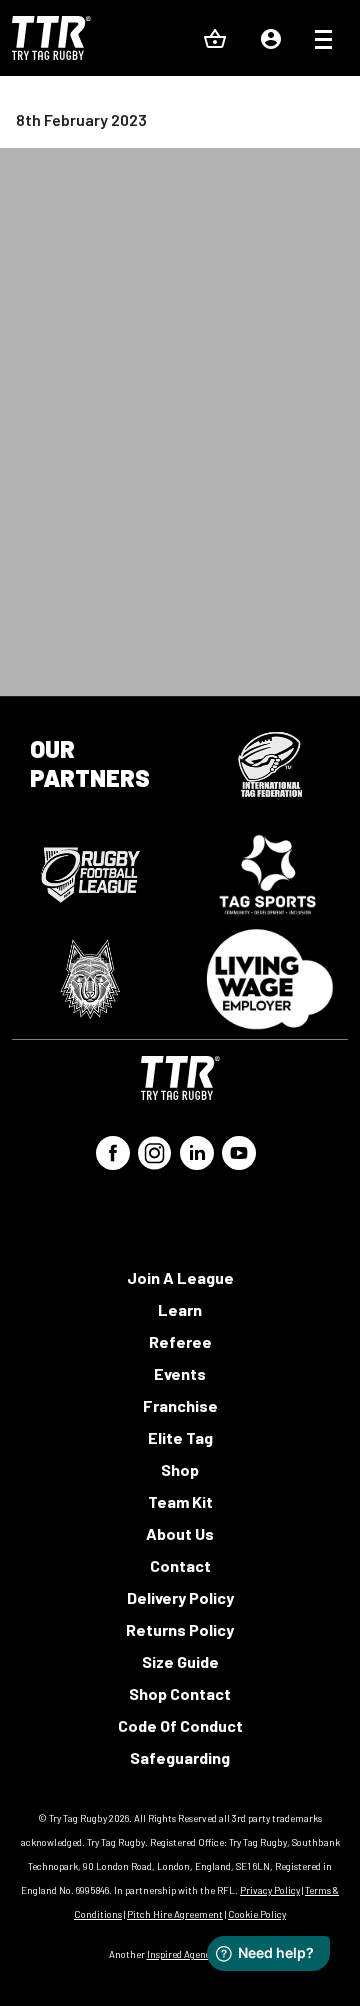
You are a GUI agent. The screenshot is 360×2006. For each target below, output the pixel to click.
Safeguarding (180, 1757)
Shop (180, 1469)
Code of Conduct (180, 1725)
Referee (180, 1341)
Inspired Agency (181, 1954)
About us (180, 1533)
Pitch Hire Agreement (175, 1914)
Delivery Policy (180, 1597)
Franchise (180, 1405)
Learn (180, 1309)
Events (180, 1373)
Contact (180, 1565)
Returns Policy (180, 1629)
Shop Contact (180, 1693)
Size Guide (180, 1661)
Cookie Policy (257, 1914)
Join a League (180, 1277)
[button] (323, 42)
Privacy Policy (270, 1890)
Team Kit (180, 1501)
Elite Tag (180, 1437)
